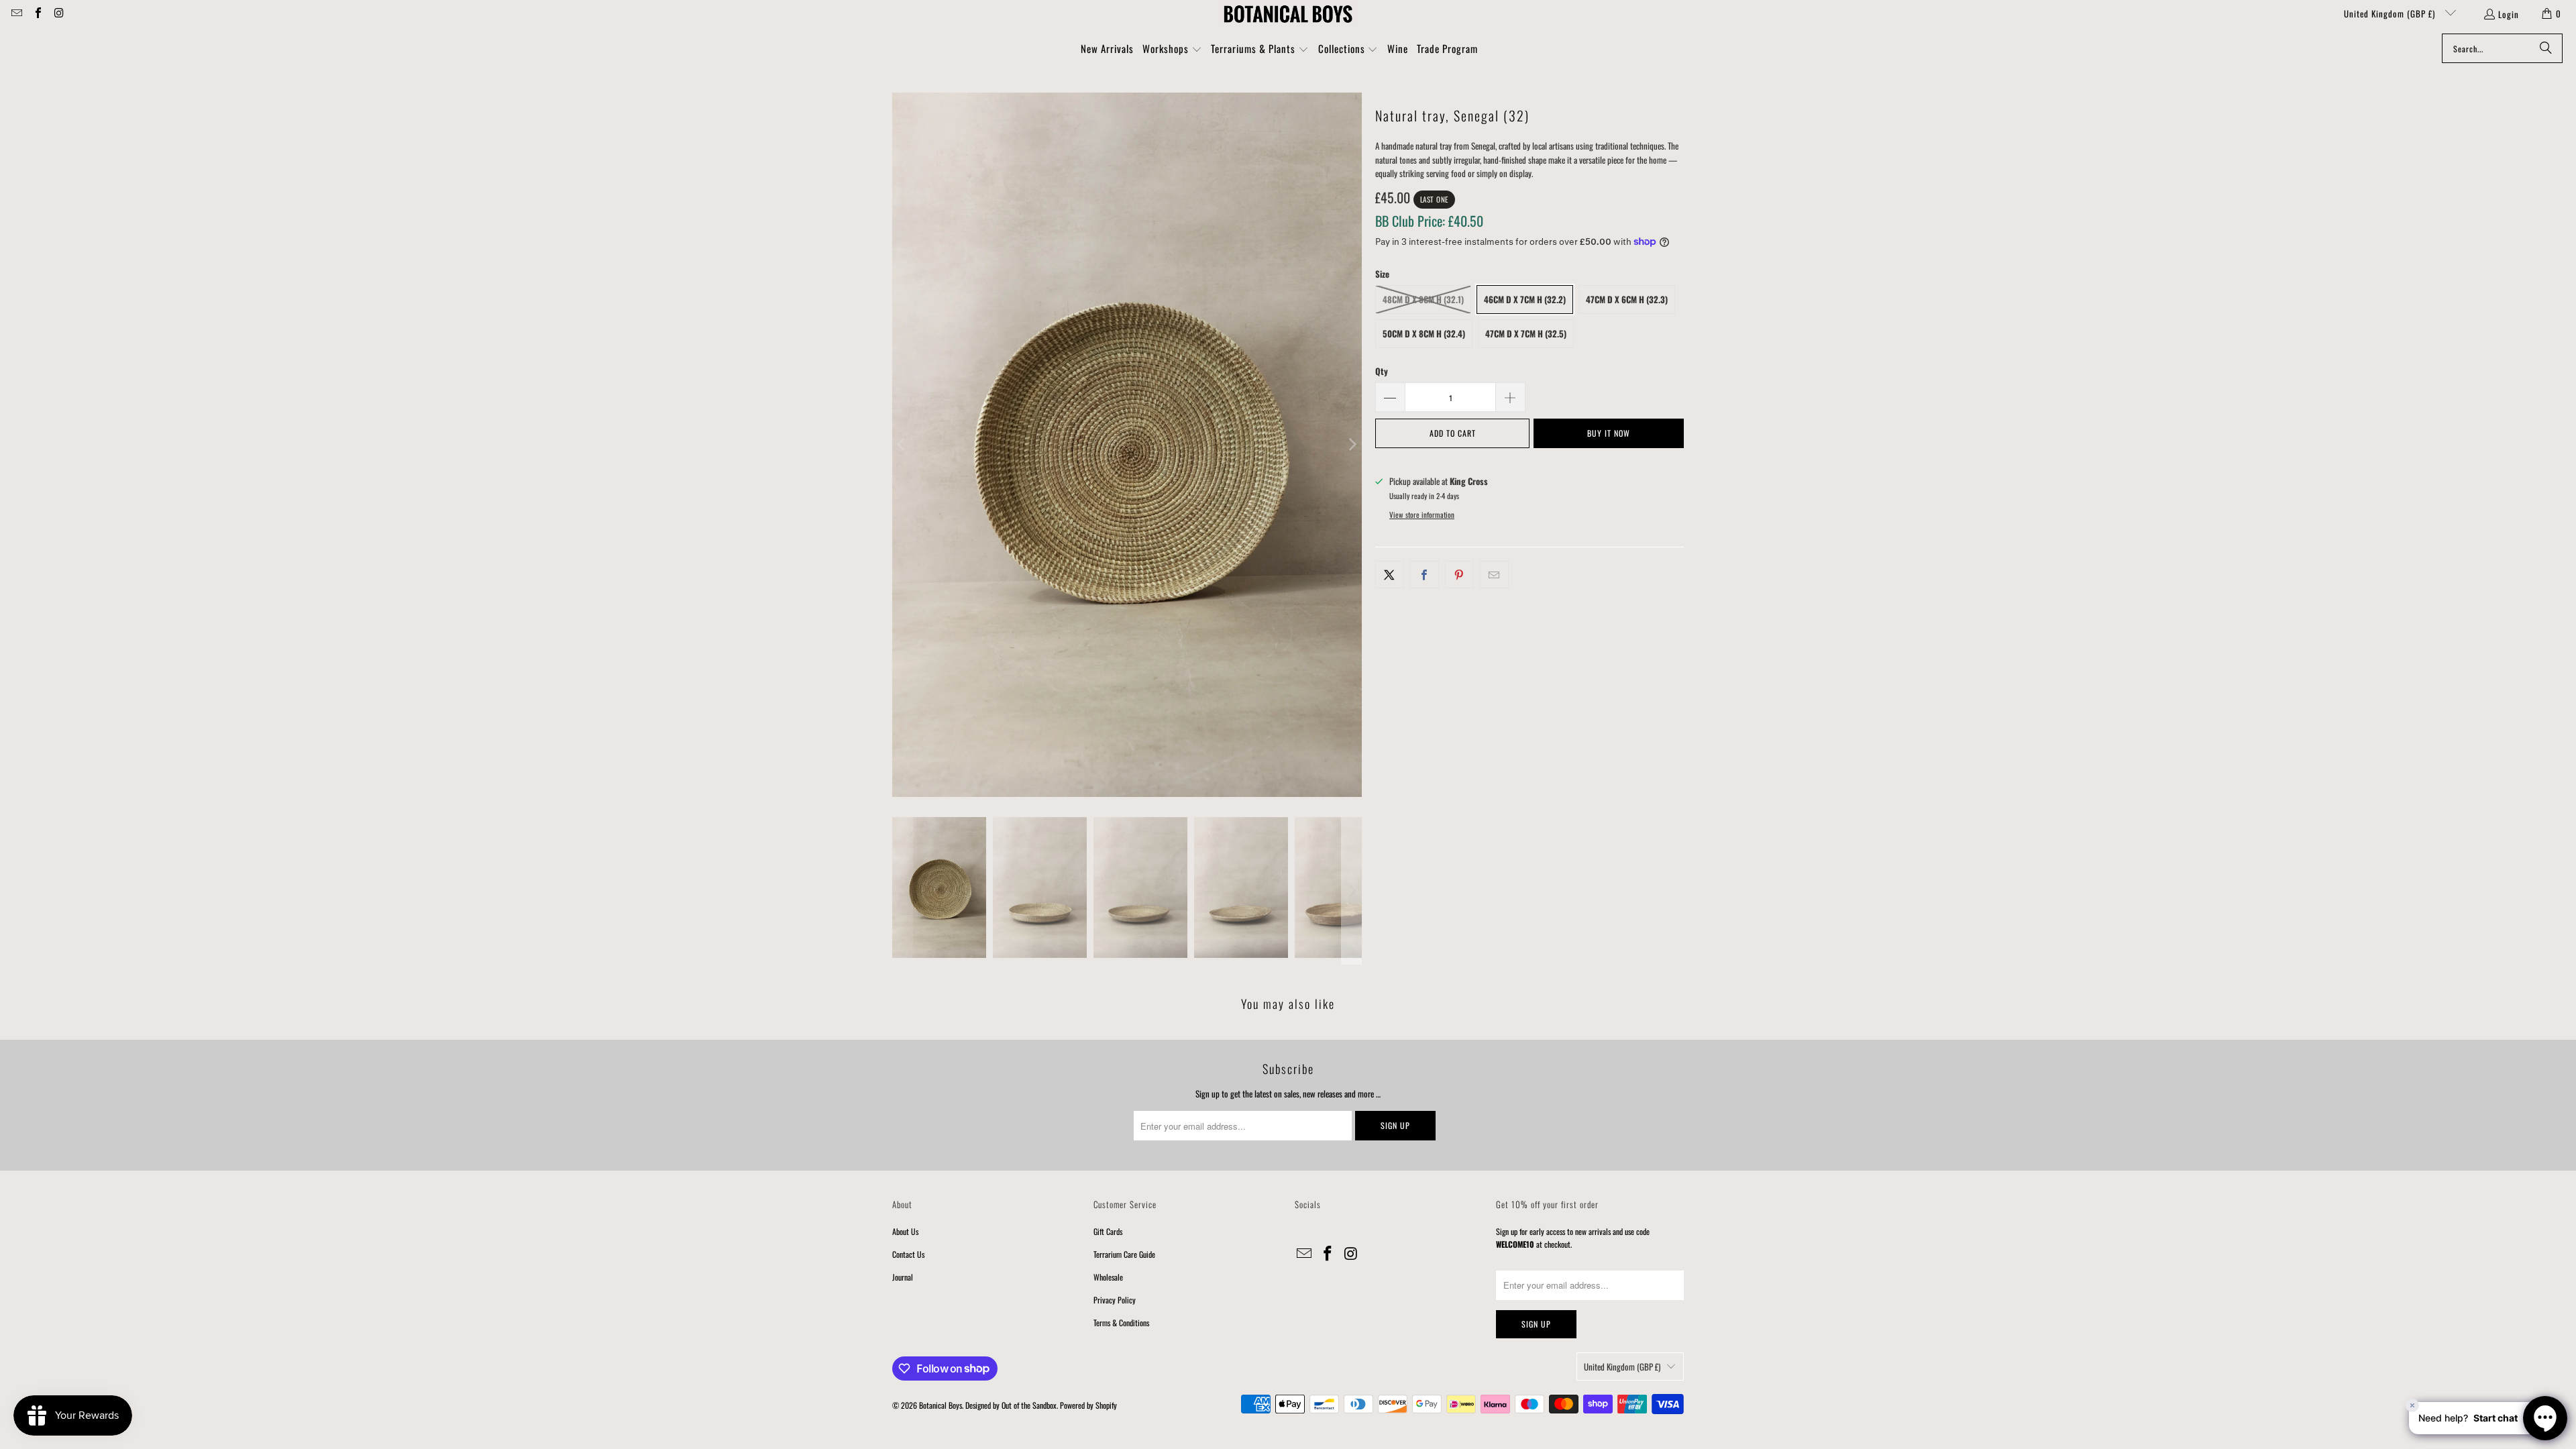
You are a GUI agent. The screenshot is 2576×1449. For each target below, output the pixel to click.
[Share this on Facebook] (1425, 575)
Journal (903, 1277)
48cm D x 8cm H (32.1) (1423, 299)
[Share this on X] (1390, 575)
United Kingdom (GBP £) (2391, 13)
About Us (905, 1231)
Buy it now (1609, 433)
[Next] (1352, 445)
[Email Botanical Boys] (16, 13)
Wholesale (1108, 1277)
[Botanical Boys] (1288, 13)
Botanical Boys (941, 1405)
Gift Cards (1108, 1231)
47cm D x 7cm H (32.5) (1526, 333)
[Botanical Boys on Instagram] (58, 13)
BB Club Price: (1429, 221)
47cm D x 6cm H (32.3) (1627, 299)
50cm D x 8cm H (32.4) (1424, 333)
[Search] (2546, 48)
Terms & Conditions (1121, 1323)
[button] (1172, 50)
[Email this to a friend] (1494, 575)
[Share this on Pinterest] (1459, 575)
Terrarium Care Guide (1124, 1254)
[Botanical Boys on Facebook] (37, 13)
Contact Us (908, 1254)
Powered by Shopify (1088, 1405)
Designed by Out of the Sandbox (1011, 1405)
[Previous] (902, 445)
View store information (1422, 515)
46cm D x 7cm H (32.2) (1525, 299)
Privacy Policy (1115, 1300)
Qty (1382, 371)
